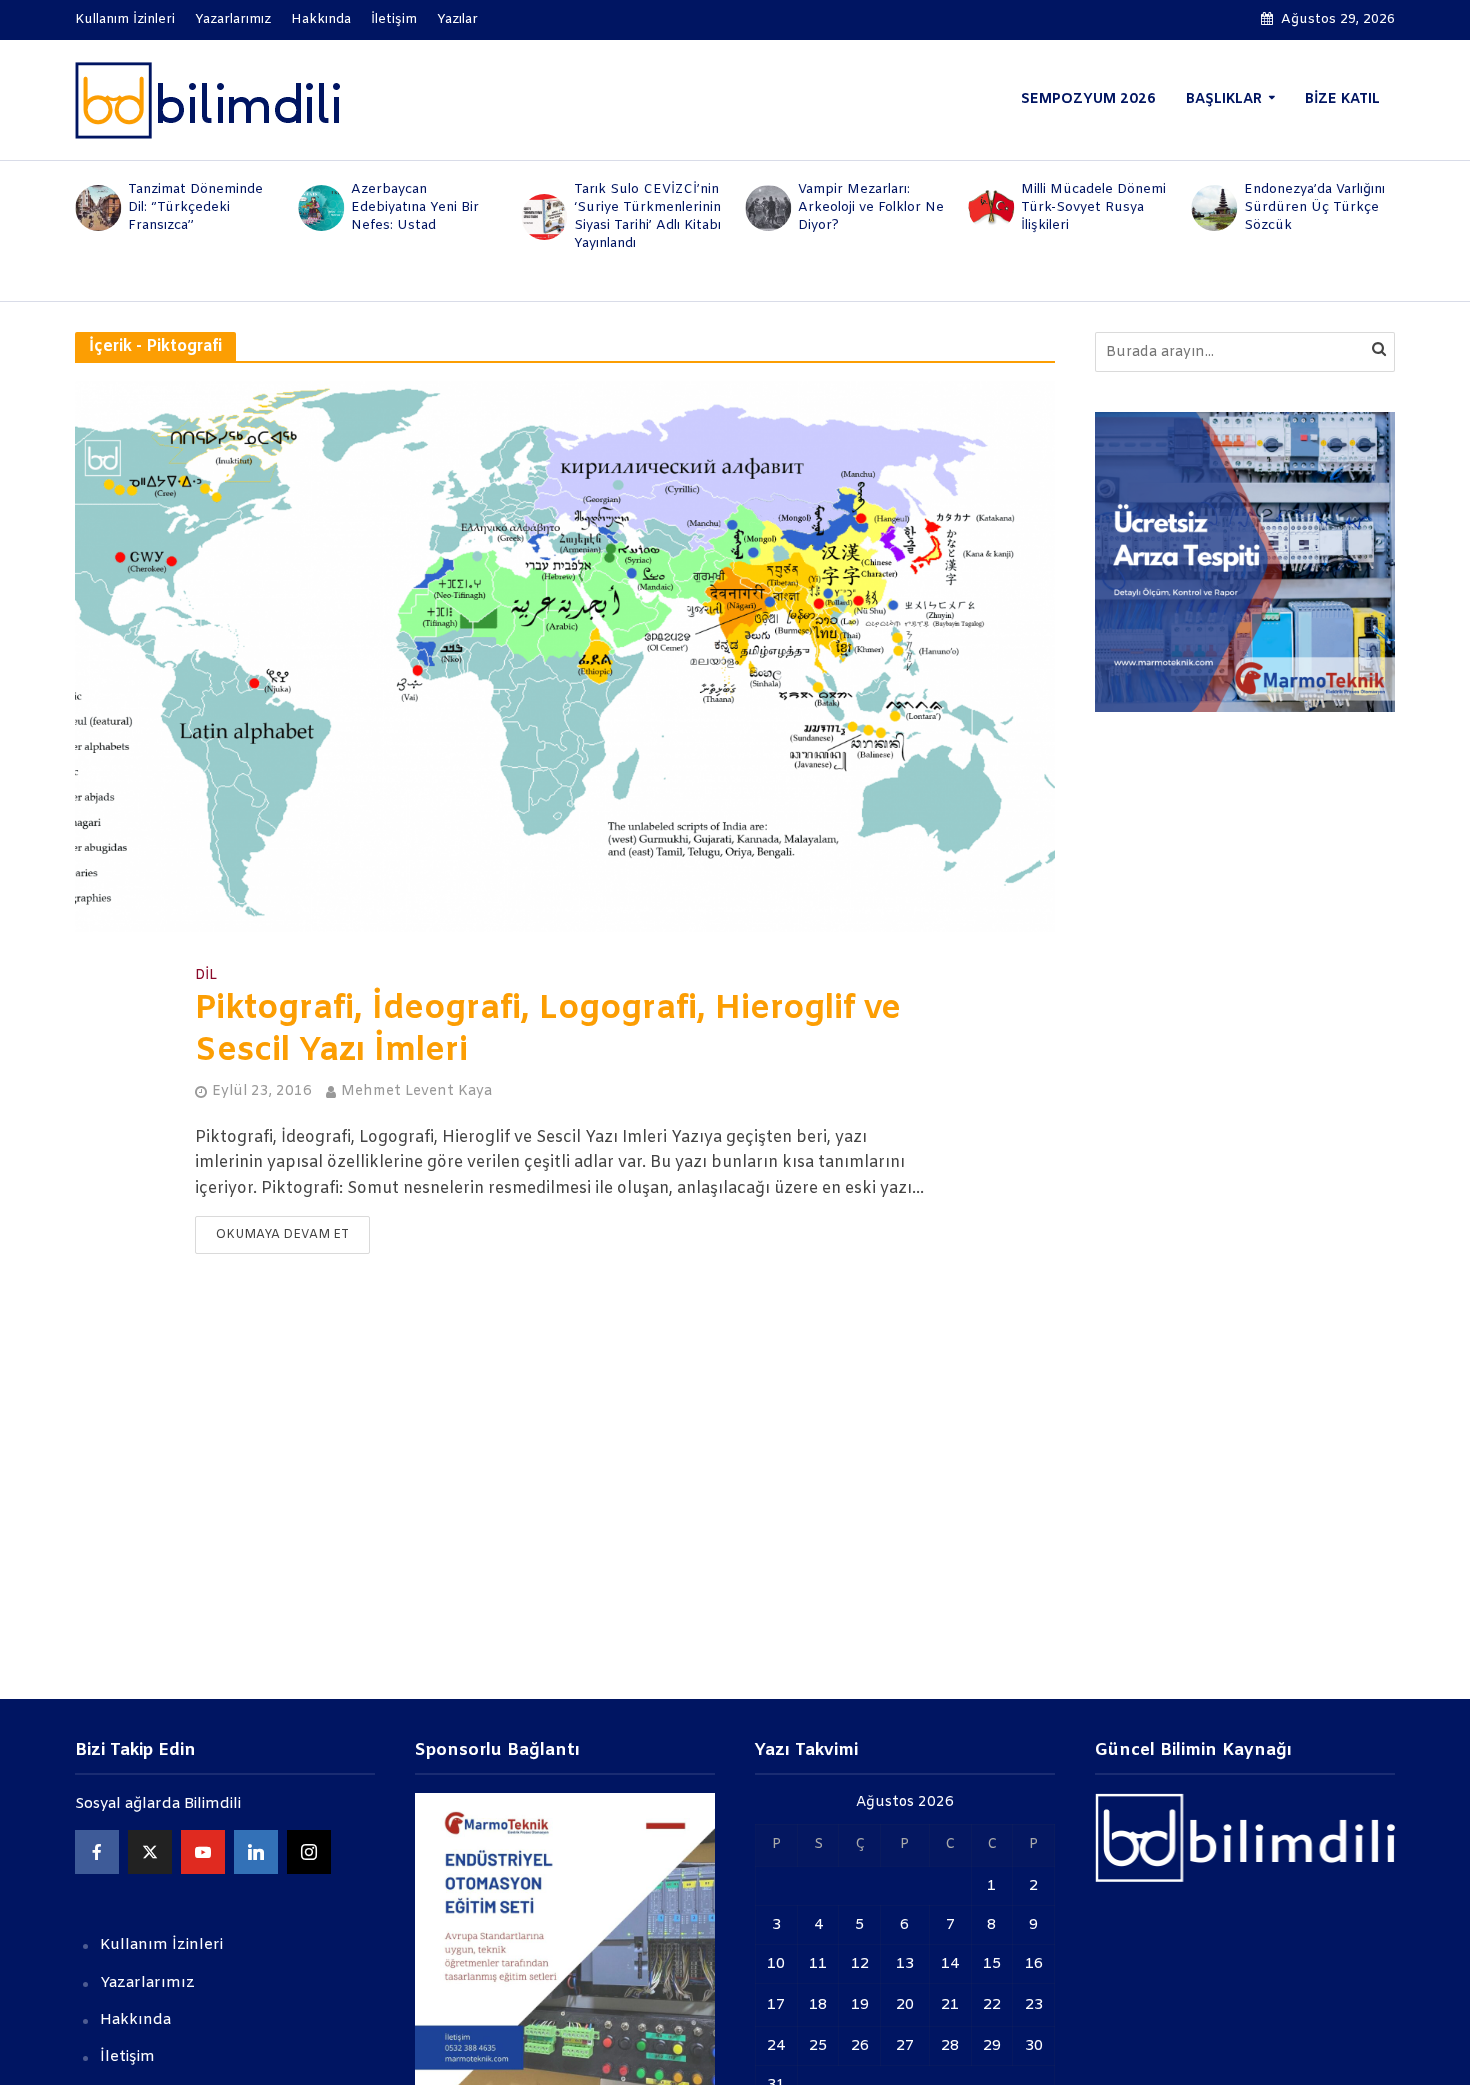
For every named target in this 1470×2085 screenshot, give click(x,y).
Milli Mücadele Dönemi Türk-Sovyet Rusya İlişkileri (1093, 207)
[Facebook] (97, 1852)
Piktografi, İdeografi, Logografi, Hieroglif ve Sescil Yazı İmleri (548, 1031)
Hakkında (321, 19)
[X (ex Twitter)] (150, 1852)
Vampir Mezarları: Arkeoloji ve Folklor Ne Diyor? (871, 207)
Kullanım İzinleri (125, 19)
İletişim (394, 19)
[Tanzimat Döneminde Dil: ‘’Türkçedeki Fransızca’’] (96, 208)
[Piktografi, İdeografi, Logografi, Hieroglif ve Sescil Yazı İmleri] (565, 656)
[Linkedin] (256, 1852)
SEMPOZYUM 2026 (1088, 99)
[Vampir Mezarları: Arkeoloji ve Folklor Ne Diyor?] (766, 208)
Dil (206, 976)
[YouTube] (203, 1852)
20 (905, 2005)
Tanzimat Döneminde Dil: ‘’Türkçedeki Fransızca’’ (195, 207)
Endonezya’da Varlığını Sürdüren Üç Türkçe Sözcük (1314, 207)
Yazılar (457, 19)
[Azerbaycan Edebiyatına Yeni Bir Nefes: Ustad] (319, 208)
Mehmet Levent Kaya (416, 1091)
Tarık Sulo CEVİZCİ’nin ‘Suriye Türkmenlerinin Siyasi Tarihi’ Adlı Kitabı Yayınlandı (647, 216)
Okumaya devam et (282, 1235)
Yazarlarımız (233, 19)
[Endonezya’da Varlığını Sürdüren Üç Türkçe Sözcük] (1213, 208)
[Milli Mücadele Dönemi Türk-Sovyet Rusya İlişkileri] (989, 208)
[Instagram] (309, 1852)
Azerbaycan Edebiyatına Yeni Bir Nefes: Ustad (415, 207)
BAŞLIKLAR (1224, 99)
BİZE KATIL (1342, 99)
